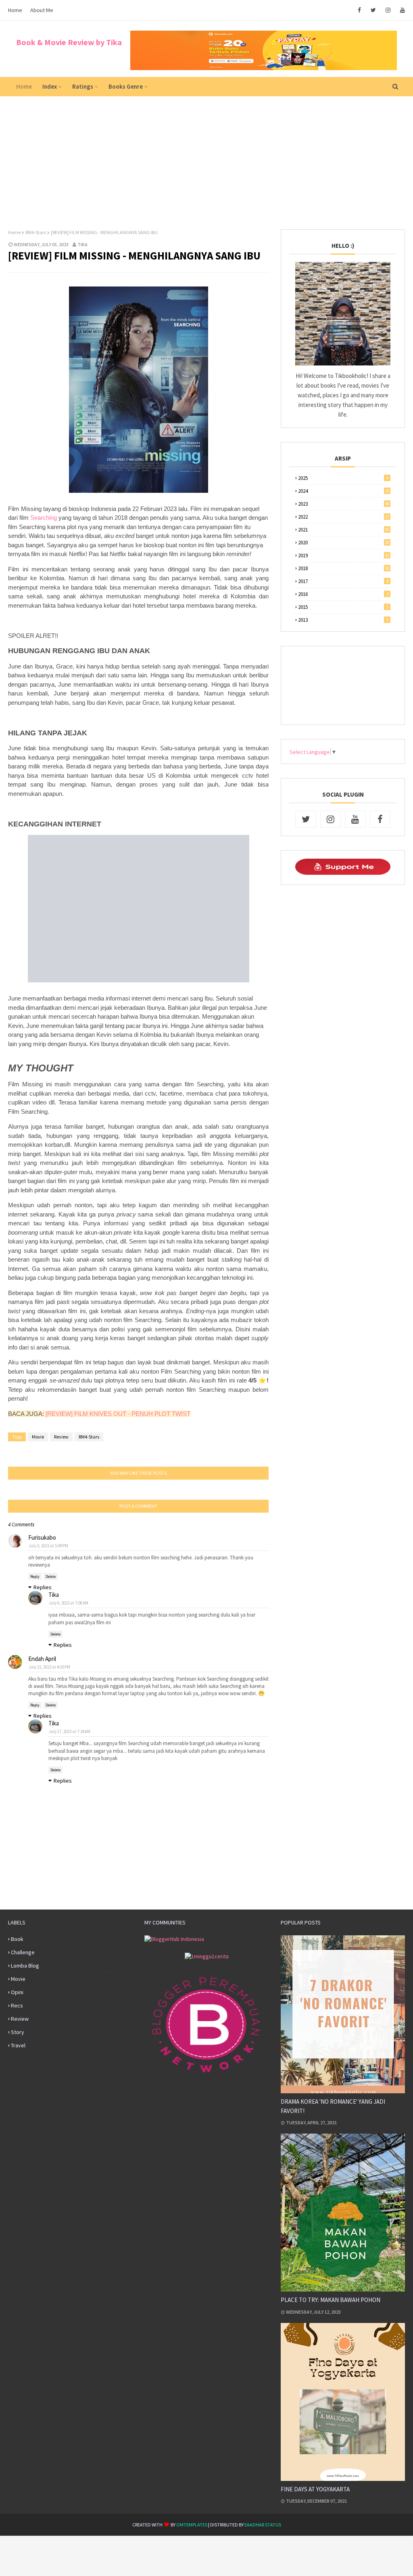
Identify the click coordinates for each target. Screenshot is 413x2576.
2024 (344, 491)
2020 (344, 543)
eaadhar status (263, 2525)
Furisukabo (42, 1537)
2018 (344, 568)
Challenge (23, 1952)
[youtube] (401, 10)
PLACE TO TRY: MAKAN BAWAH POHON (331, 2300)
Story (18, 2032)
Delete (51, 1577)
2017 (343, 581)
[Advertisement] (206, 157)
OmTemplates (192, 2525)
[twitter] (373, 10)
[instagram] (388, 10)
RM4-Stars (36, 232)
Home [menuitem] (24, 86)
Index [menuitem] (50, 86)
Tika (82, 244)
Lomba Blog (25, 1966)
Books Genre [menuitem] (126, 86)
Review (61, 1437)
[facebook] (359, 10)
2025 (343, 478)
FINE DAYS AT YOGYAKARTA (315, 2489)
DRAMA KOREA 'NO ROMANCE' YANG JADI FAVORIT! (333, 2106)
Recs (17, 2005)
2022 (344, 517)
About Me (42, 10)
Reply (35, 1577)
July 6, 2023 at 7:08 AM (69, 1603)
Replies (43, 1587)
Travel (18, 2045)
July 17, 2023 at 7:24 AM (70, 1731)
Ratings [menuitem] (83, 86)
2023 (344, 504)
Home (15, 10)
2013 (343, 620)
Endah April (42, 1659)
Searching (44, 518)
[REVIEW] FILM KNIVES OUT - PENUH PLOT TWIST (118, 1414)
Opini (17, 1992)
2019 (344, 555)
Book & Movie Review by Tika (69, 42)
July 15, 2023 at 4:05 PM (49, 1667)
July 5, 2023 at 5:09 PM (48, 1546)
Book (17, 1939)
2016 (343, 594)
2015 (343, 607)
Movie (38, 1437)
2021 (344, 530)
